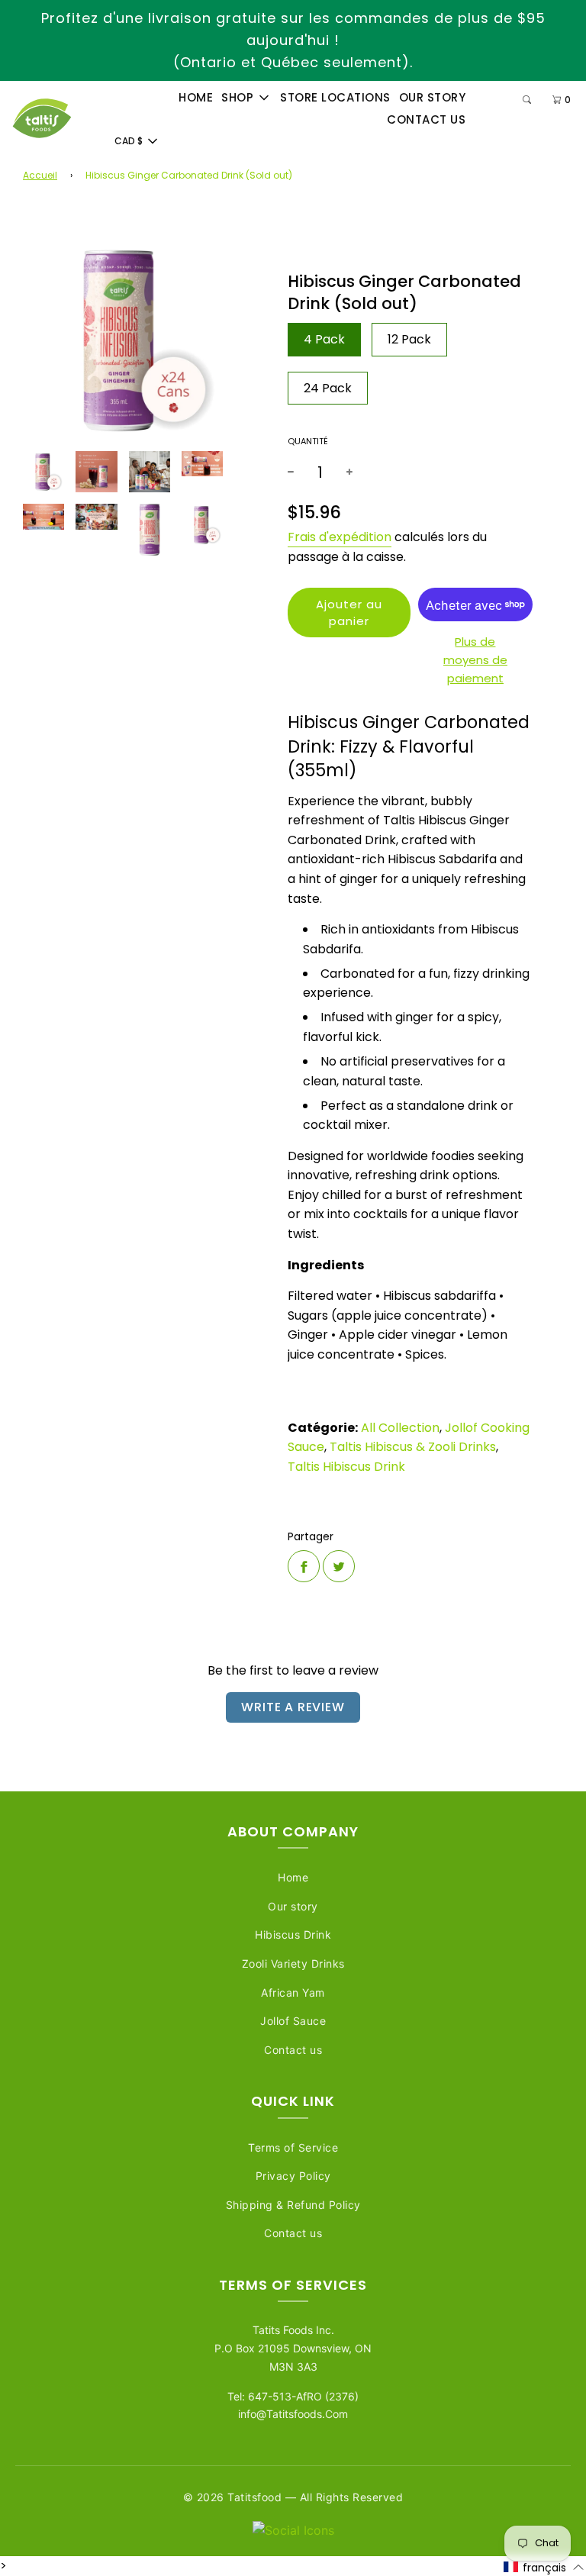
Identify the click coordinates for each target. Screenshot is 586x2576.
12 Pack (409, 339)
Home (196, 97)
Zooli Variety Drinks (293, 1963)
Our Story (433, 97)
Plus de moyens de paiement (475, 660)
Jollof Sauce (293, 2021)
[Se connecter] (493, 100)
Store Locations (335, 97)
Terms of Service (293, 2147)
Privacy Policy (293, 2176)
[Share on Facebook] (304, 1566)
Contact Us (426, 119)
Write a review (293, 1707)
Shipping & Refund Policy (293, 2205)
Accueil (40, 175)
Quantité (308, 441)
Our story (293, 1906)
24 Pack (328, 388)
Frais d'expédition (340, 537)
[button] (544, 2567)
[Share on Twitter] (339, 1566)
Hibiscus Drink (293, 1934)
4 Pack (324, 339)
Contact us (293, 2050)
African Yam (293, 1992)
